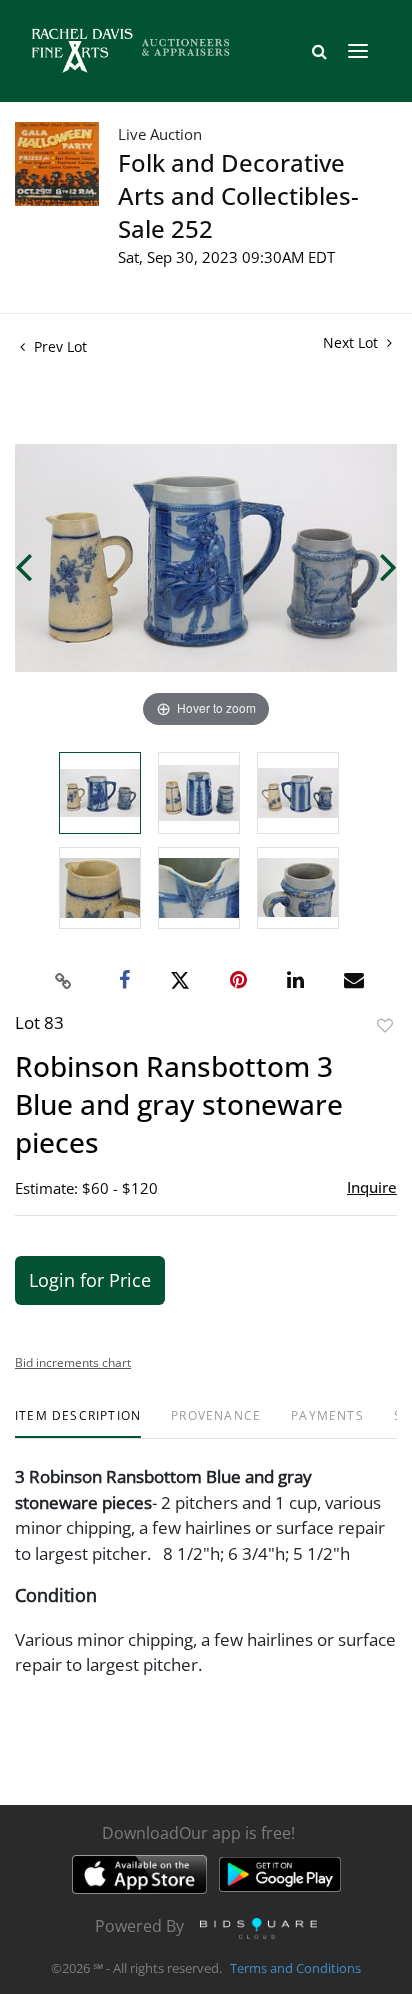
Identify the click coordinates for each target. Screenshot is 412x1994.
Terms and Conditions (295, 1968)
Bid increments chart (73, 1362)
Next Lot (352, 342)
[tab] (78, 1423)
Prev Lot (58, 346)
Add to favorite (385, 1025)
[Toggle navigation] (358, 51)
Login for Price (90, 1280)
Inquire (372, 1187)
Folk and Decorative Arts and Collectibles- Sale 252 (238, 195)
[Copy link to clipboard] (64, 981)
